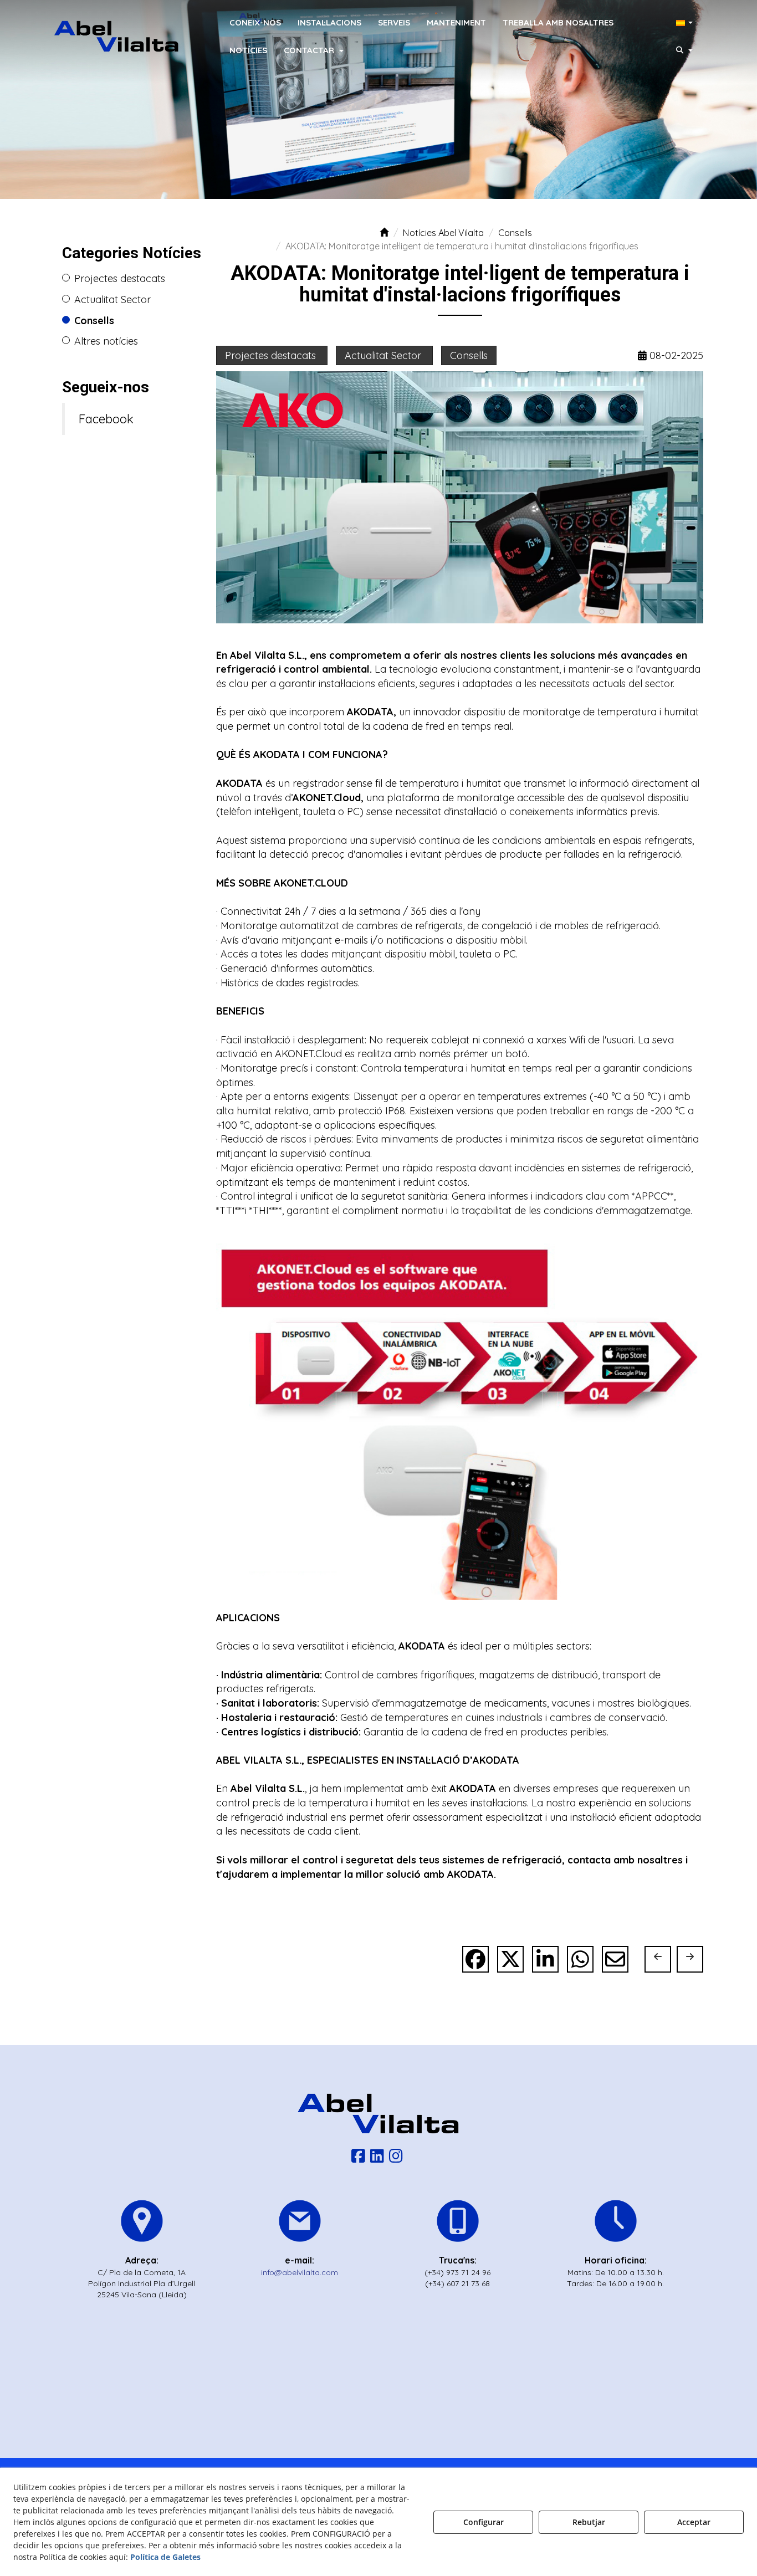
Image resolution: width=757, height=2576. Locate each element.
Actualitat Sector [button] (112, 299)
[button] (117, 36)
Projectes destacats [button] (120, 278)
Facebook (106, 419)
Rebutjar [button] (589, 2522)
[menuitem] (255, 22)
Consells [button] (94, 321)
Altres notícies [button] (106, 341)
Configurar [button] (484, 2522)
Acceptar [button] (694, 2522)
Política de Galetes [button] (165, 2557)
